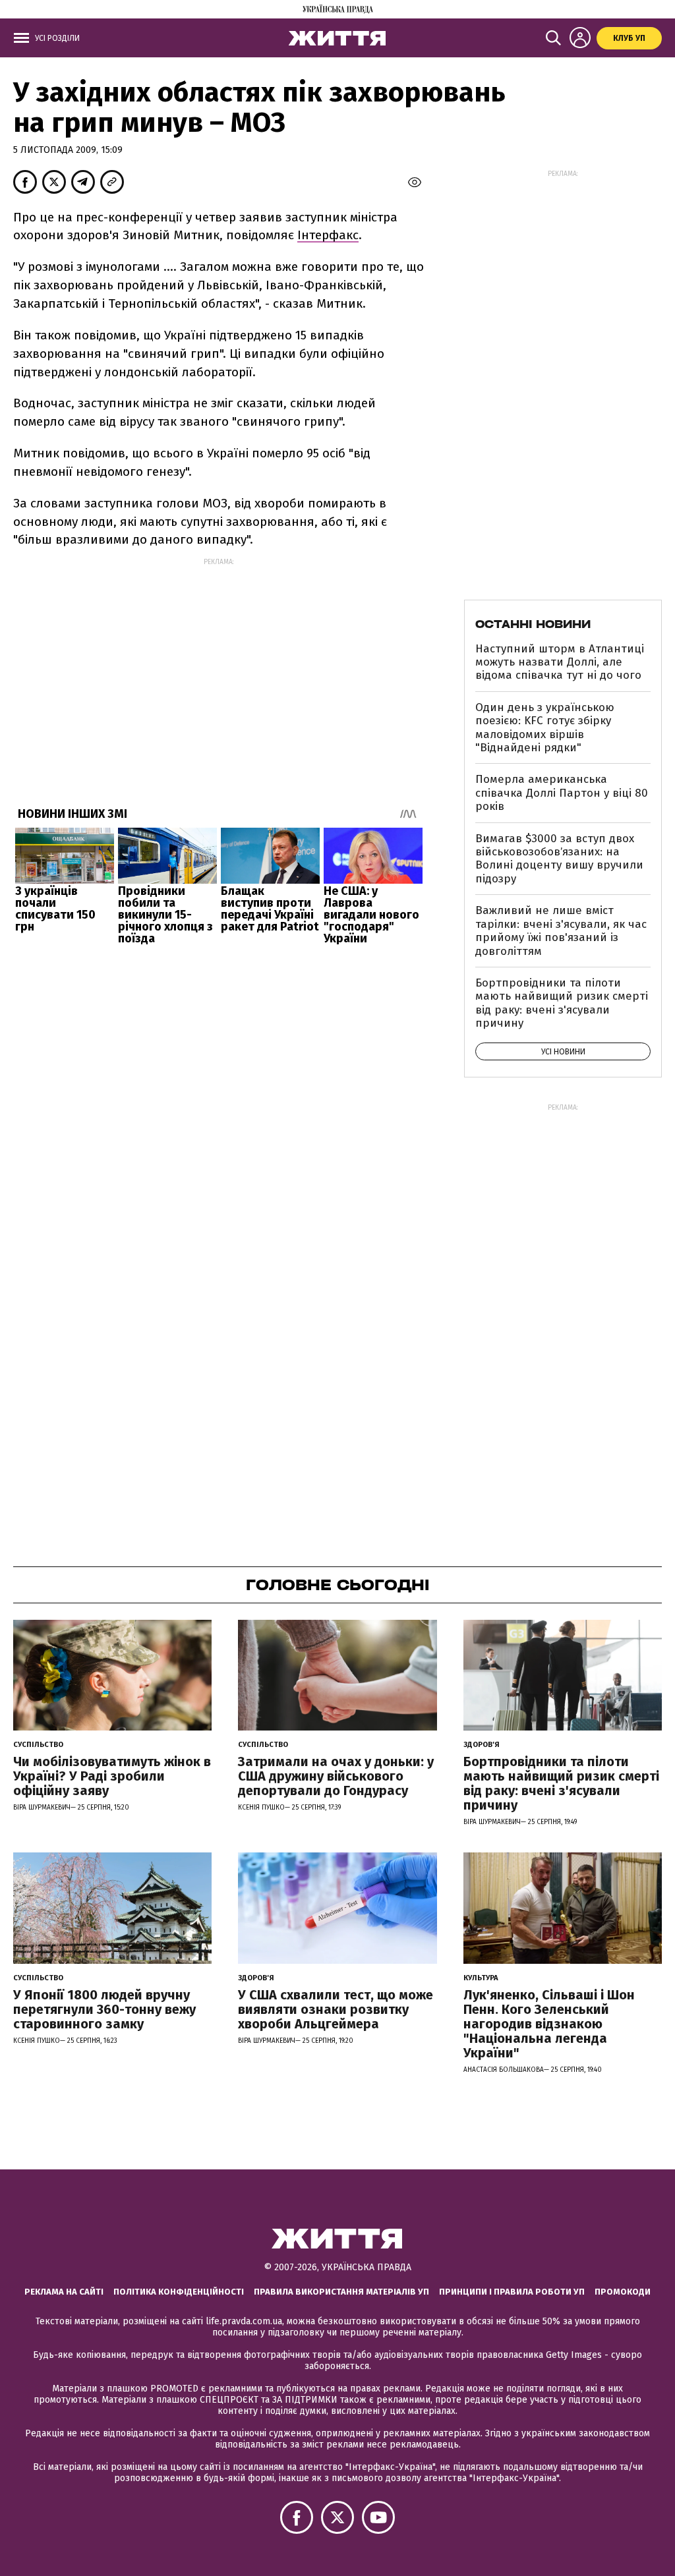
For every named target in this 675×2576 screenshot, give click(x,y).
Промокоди (623, 2292)
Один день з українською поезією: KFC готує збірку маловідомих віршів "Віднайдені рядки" (545, 728)
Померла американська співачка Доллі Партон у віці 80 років (562, 793)
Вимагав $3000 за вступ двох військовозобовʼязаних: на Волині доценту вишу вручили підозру (559, 859)
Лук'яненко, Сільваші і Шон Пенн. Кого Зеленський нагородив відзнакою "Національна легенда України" (549, 2024)
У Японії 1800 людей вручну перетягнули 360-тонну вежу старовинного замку (104, 2009)
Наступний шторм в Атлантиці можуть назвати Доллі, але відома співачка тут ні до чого (560, 662)
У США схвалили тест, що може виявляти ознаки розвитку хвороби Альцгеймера (336, 2009)
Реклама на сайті (64, 2292)
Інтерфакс (328, 235)
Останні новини (533, 624)
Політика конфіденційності (179, 2292)
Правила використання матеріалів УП (341, 2292)
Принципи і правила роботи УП (512, 2292)
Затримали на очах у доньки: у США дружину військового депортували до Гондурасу (336, 1776)
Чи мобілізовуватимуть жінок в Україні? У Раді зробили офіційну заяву (112, 1776)
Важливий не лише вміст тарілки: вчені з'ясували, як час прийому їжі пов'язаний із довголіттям (561, 930)
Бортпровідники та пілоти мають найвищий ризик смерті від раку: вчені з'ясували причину (562, 1003)
